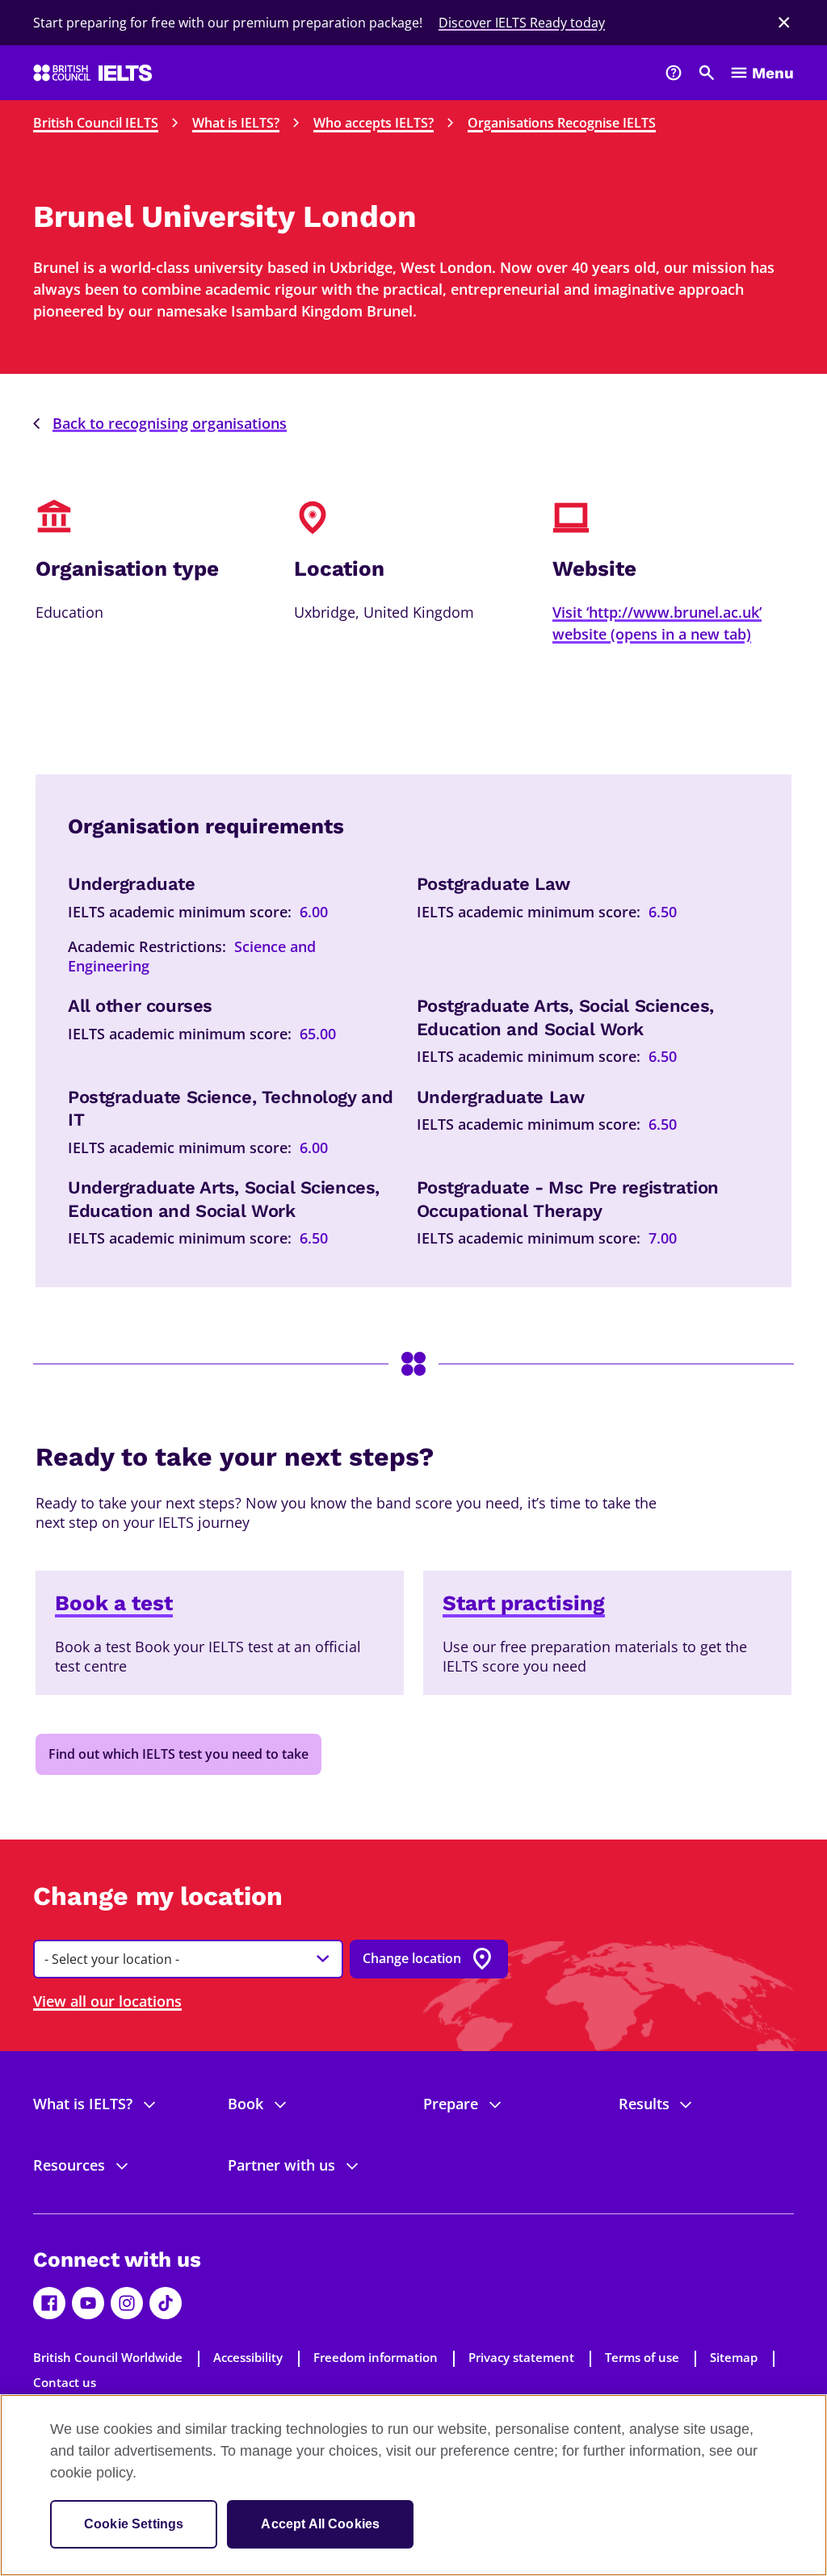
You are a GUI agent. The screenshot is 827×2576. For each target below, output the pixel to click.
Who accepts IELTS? (374, 123)
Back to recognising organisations (170, 423)
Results (644, 2104)
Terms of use (642, 2357)
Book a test (114, 1603)
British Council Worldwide (108, 2357)
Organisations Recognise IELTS (562, 123)
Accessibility (248, 2357)
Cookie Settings (134, 2524)
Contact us (65, 2382)
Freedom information (376, 2357)
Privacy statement (521, 2357)
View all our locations (107, 2001)
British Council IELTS (96, 123)
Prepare (451, 2104)
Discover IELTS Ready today (522, 23)
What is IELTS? (236, 123)
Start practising (524, 1603)
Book (246, 2104)
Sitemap (734, 2357)
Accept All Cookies (320, 2524)
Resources (69, 2165)
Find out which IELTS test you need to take (178, 1754)
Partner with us (281, 2165)
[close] (784, 23)
